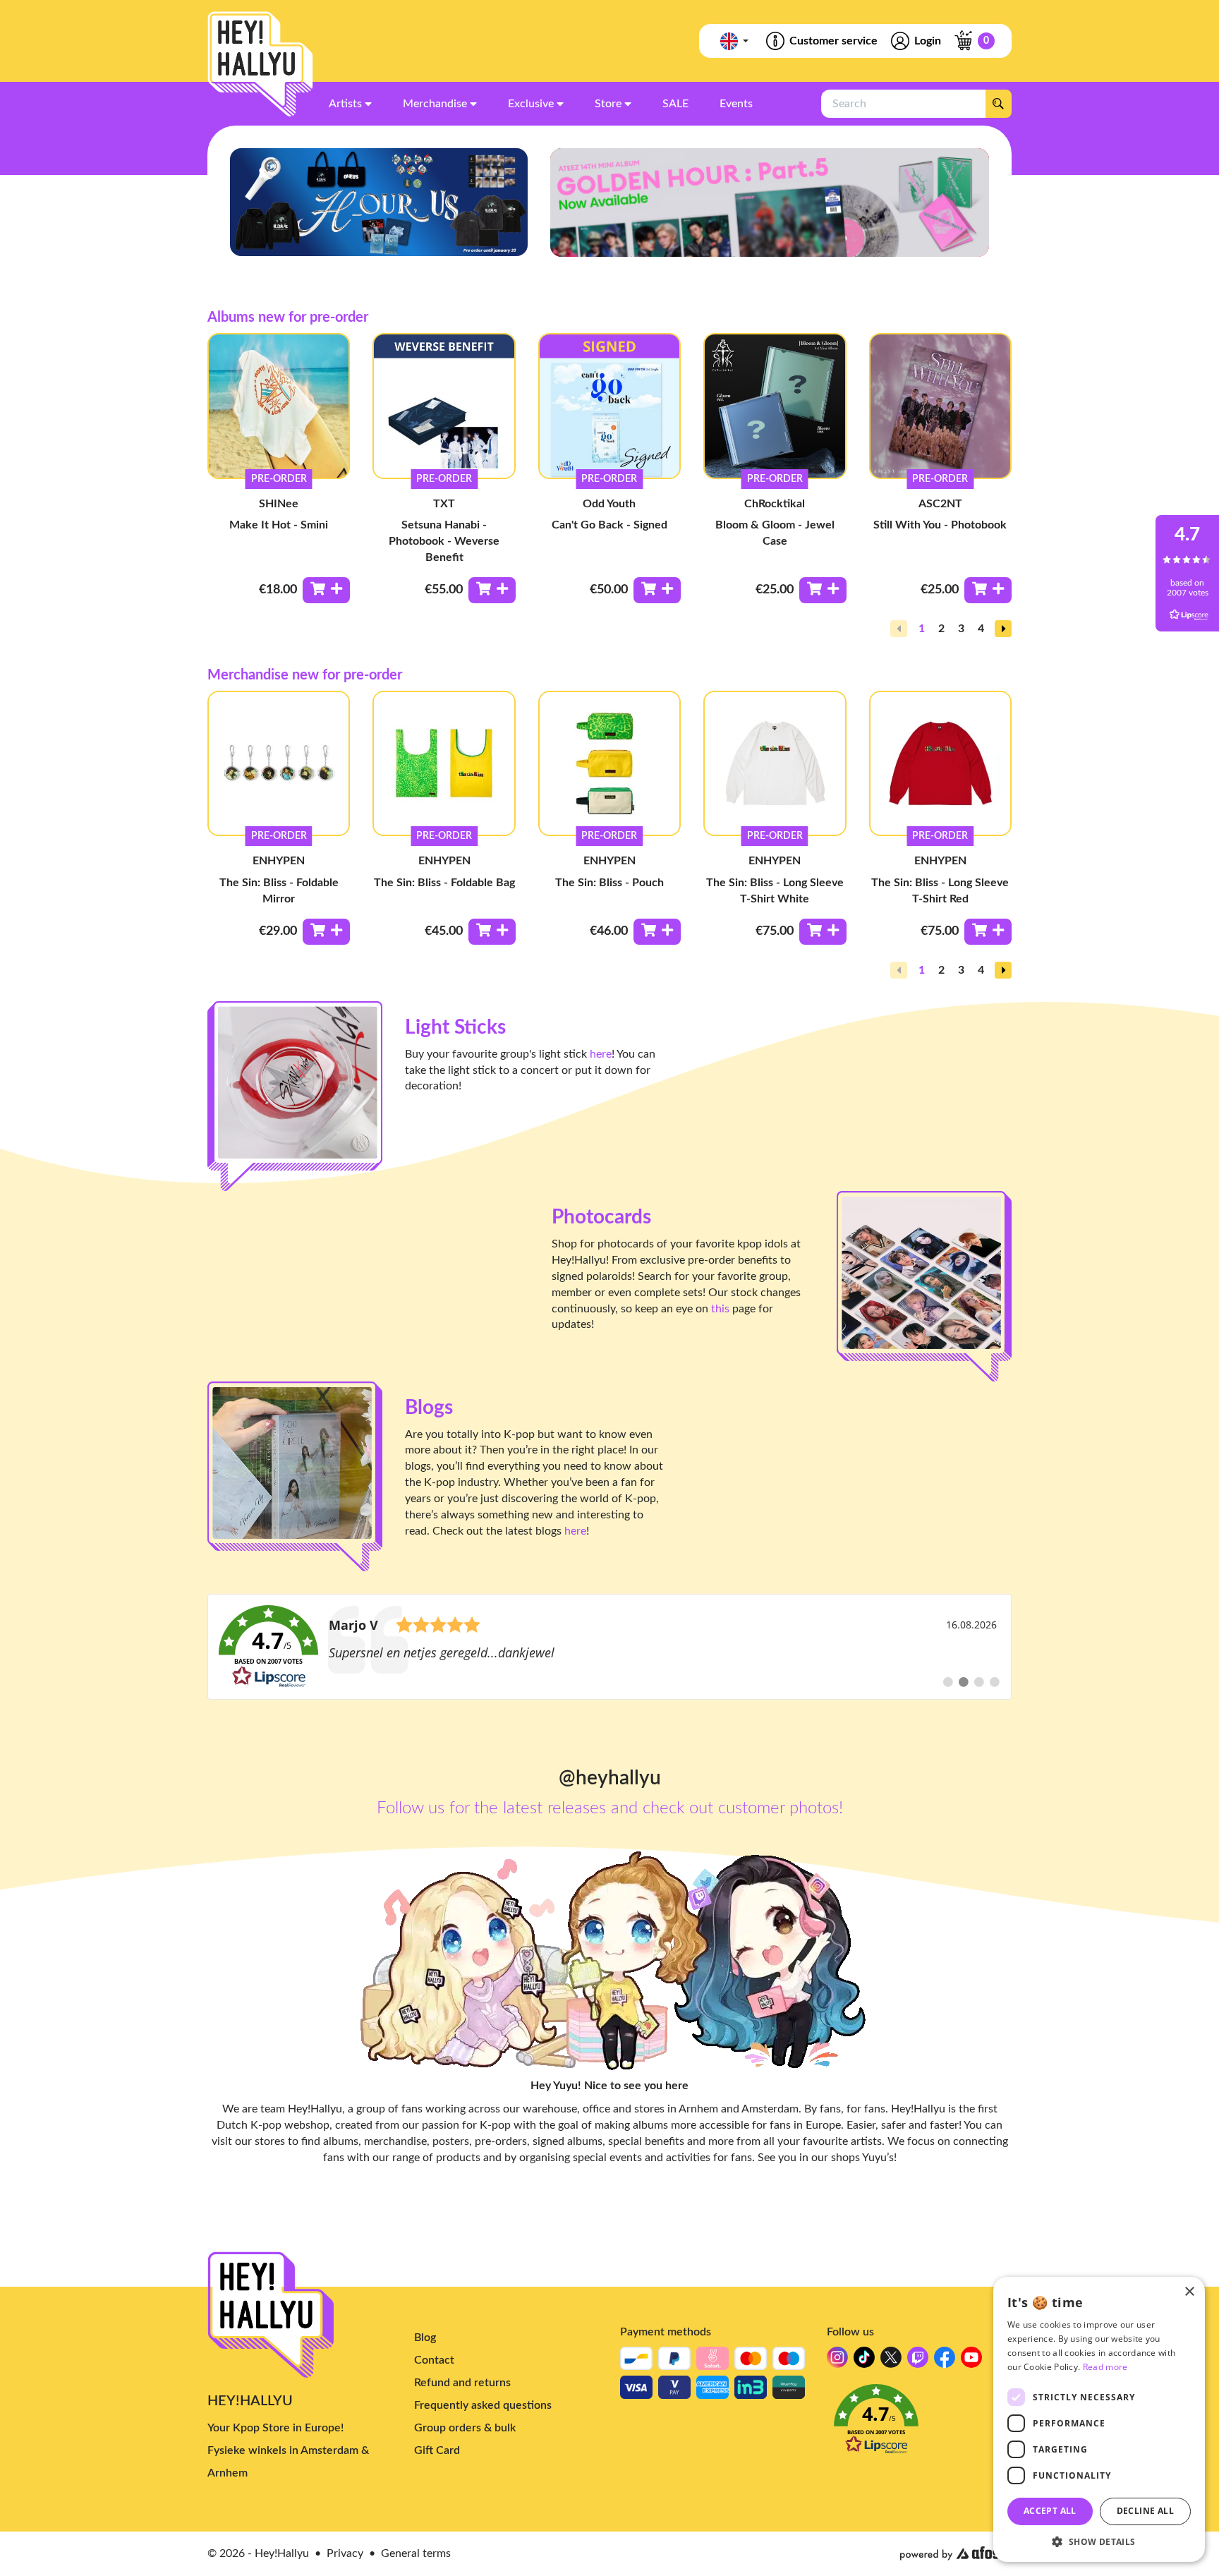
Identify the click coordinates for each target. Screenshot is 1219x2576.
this (720, 1309)
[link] (609, 1647)
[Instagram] (837, 2361)
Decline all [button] (1145, 2511)
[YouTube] (971, 2361)
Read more (1105, 2367)
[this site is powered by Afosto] (956, 2553)
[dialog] (1099, 2419)
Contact (434, 2360)
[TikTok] (864, 2361)
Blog (425, 2338)
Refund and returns (462, 2383)
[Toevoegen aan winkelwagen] (326, 590)
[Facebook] (945, 2361)
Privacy (345, 2553)
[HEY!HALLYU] (260, 64)
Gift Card (437, 2450)
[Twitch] (918, 2361)
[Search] (998, 104)
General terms (416, 2553)
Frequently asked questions (483, 2405)
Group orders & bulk (465, 2428)
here (601, 1054)
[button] (1003, 629)
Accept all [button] (1050, 2511)
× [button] (1189, 2292)
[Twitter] (891, 2361)
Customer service (833, 41)
